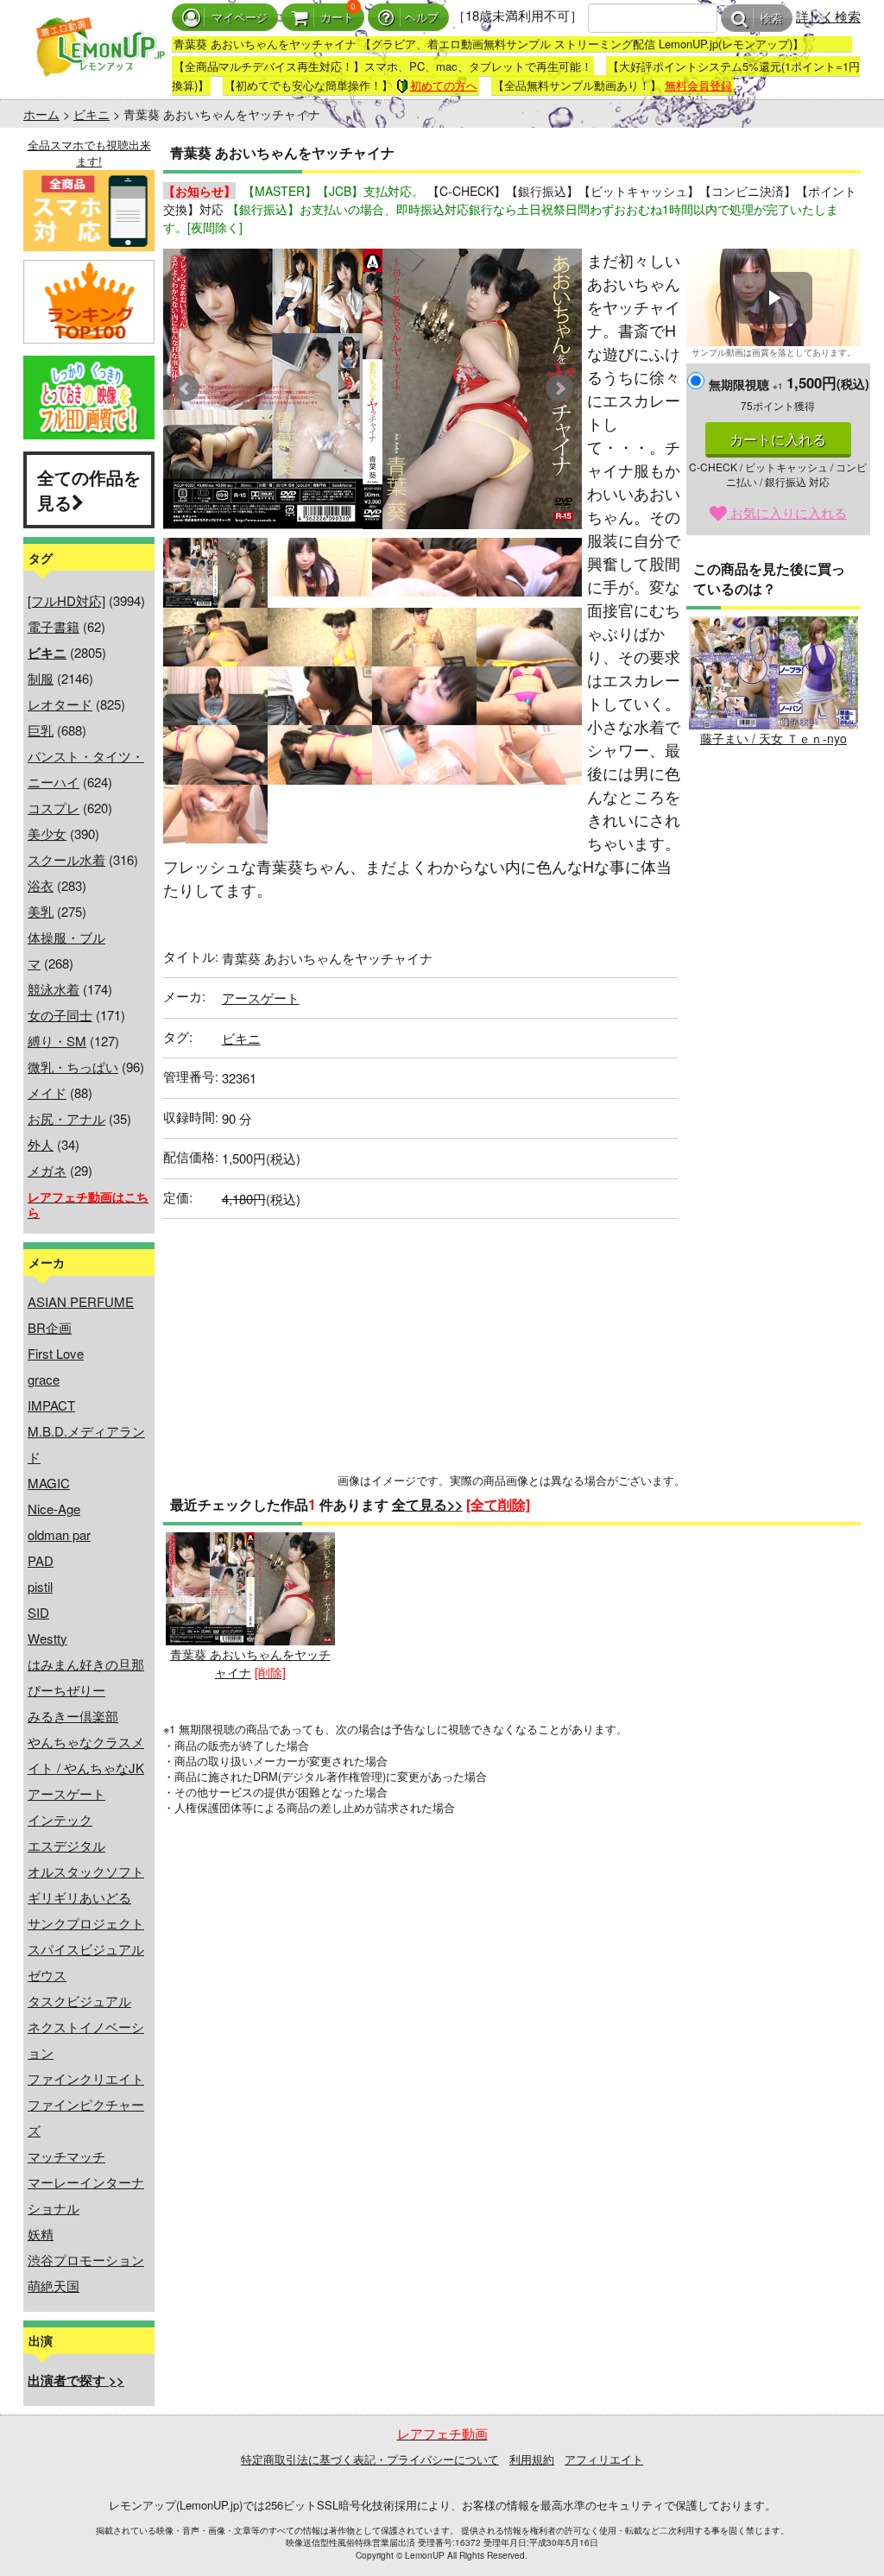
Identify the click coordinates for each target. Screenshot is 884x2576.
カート (337, 18)
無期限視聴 (746, 384)
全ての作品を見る (89, 489)
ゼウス (47, 1975)
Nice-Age (54, 1509)
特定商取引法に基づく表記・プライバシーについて (370, 2459)
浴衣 (41, 885)
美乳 (41, 911)
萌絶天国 (54, 2286)
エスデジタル (66, 1845)
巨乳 (41, 730)
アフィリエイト (604, 2459)
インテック (60, 1819)
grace (44, 1379)
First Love (56, 1353)
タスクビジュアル (79, 2001)
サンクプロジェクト (86, 1923)
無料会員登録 (698, 85)
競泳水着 (54, 989)
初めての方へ (444, 85)
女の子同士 (60, 1015)
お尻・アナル (66, 1118)
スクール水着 (66, 859)
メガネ (47, 1170)
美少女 (47, 833)
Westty (47, 1638)
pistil (40, 1586)
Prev (186, 388)
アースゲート (66, 1793)
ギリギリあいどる (79, 1897)
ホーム (41, 114)
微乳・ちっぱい (73, 1067)
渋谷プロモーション (86, 2260)
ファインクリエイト (86, 2078)
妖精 (41, 2234)
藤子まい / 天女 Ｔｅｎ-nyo (773, 738)
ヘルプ (422, 18)
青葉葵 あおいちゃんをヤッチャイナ (250, 1663)
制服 (41, 678)
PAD (41, 1560)
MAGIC (49, 1483)
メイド (47, 1092)
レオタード (60, 704)
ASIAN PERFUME (81, 1301)
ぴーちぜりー (66, 1690)
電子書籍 (54, 626)
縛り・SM (57, 1041)
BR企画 (50, 1327)
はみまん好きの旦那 (86, 1664)
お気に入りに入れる (787, 512)
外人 (41, 1144)
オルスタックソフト (86, 1871)
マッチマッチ (66, 2156)
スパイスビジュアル (86, 1949)
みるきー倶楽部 (73, 1716)
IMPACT (51, 1405)
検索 (771, 19)
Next (559, 388)
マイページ (240, 18)
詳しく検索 (828, 16)
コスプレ (54, 808)
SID (38, 1612)
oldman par (59, 1534)
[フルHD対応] (66, 600)
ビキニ (92, 114)
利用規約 (532, 2459)
